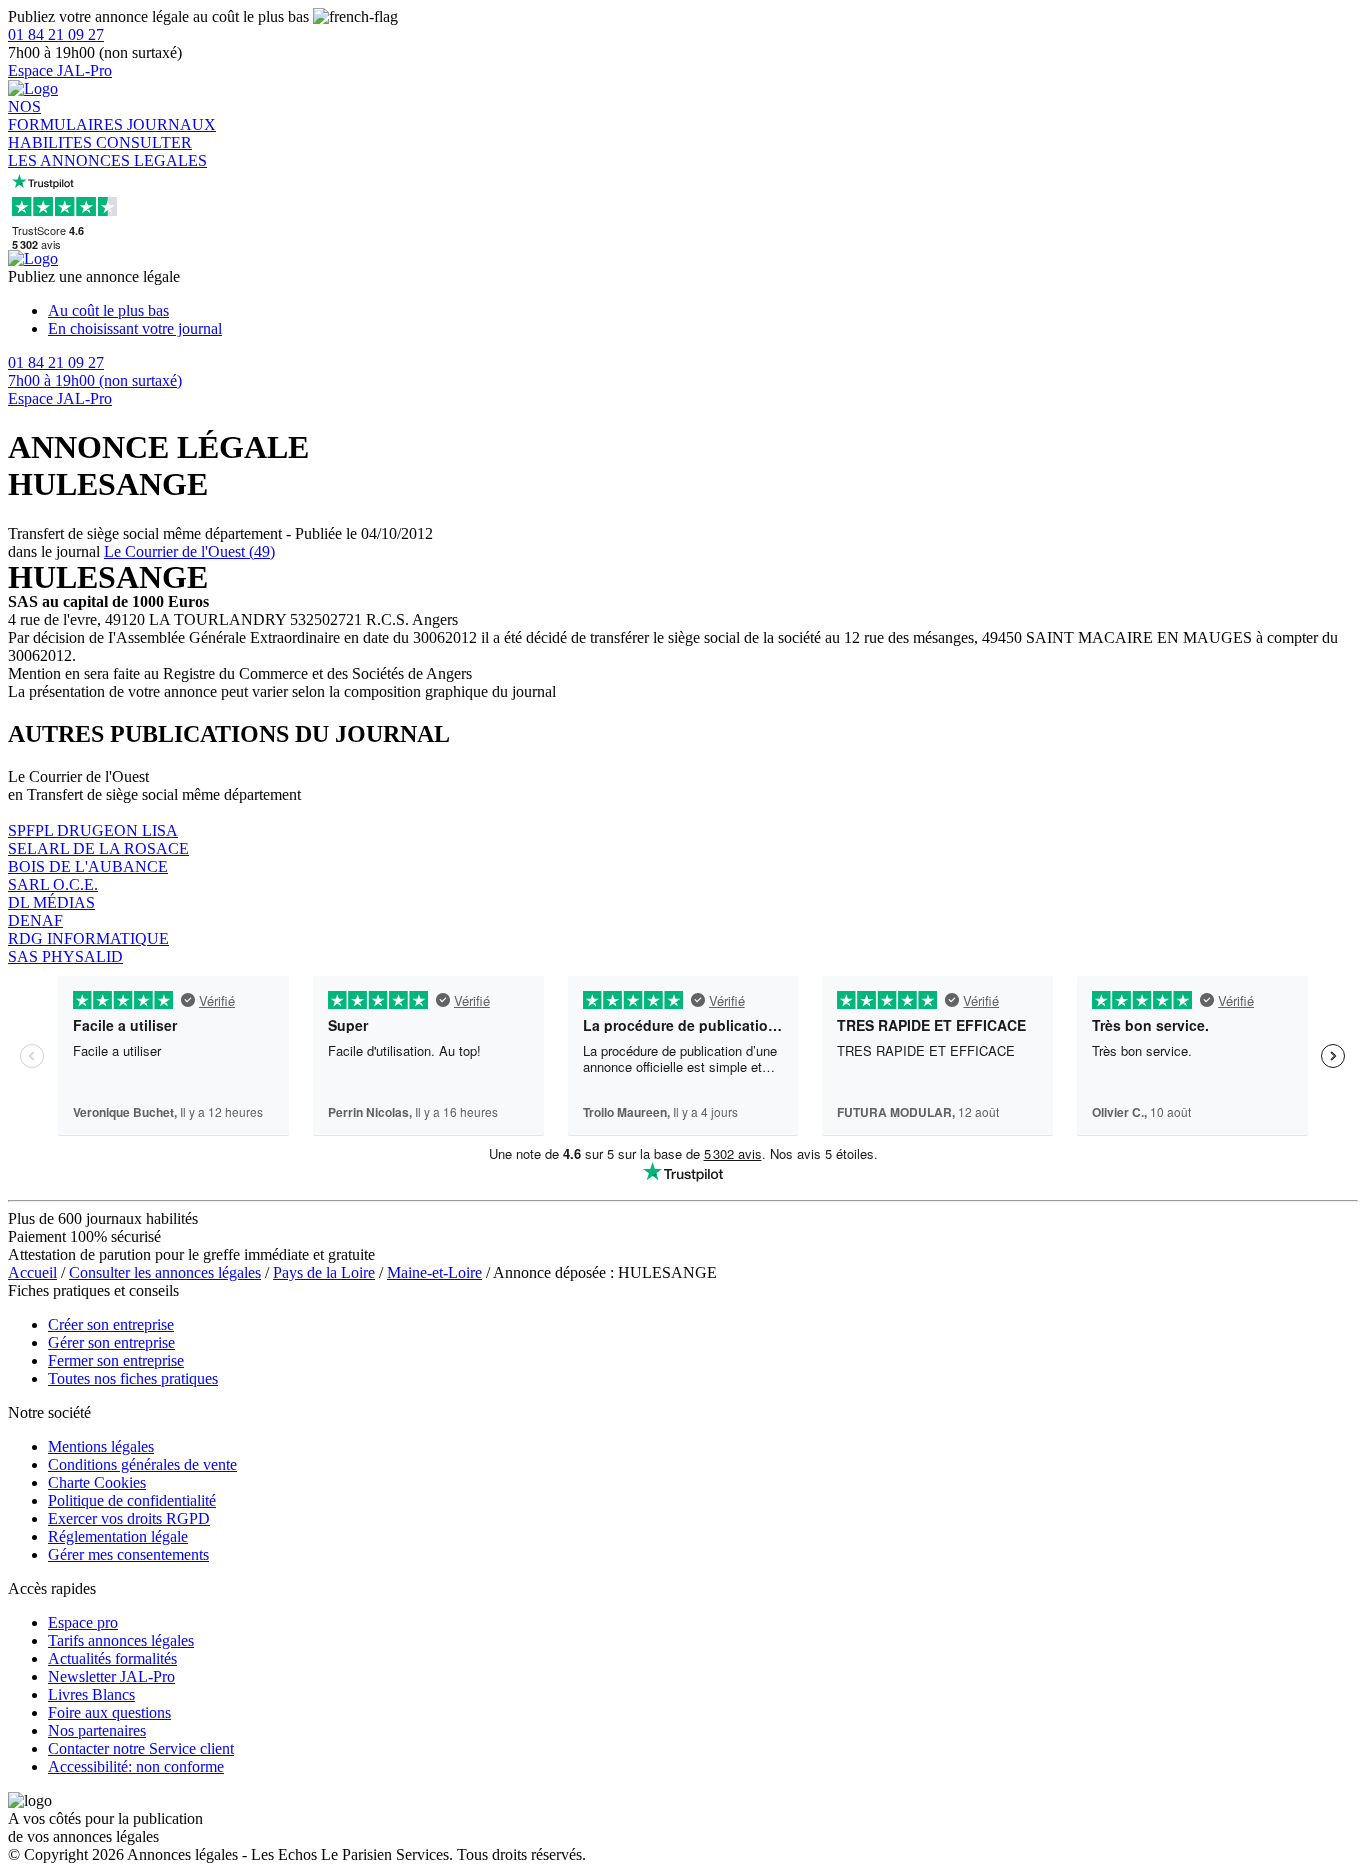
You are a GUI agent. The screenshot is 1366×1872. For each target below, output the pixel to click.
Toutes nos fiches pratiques (133, 1378)
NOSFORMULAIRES (67, 115)
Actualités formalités (112, 1658)
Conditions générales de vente (142, 1464)
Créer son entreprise (111, 1324)
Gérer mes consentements (128, 1554)
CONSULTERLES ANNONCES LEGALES (107, 151)
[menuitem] (703, 311)
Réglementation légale (118, 1536)
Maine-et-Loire (434, 1272)
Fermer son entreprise (116, 1360)
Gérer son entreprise (111, 1342)
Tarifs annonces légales (121, 1640)
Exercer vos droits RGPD (129, 1518)
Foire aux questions (109, 1712)
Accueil (32, 1272)
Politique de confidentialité (132, 1500)
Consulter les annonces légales (165, 1272)
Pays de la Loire (324, 1272)
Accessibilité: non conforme (136, 1766)
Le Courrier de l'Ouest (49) (189, 551)
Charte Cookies (97, 1482)
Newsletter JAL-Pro (111, 1676)
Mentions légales (101, 1446)
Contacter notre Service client (141, 1748)
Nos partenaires (97, 1730)
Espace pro (83, 1622)
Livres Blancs (91, 1694)
